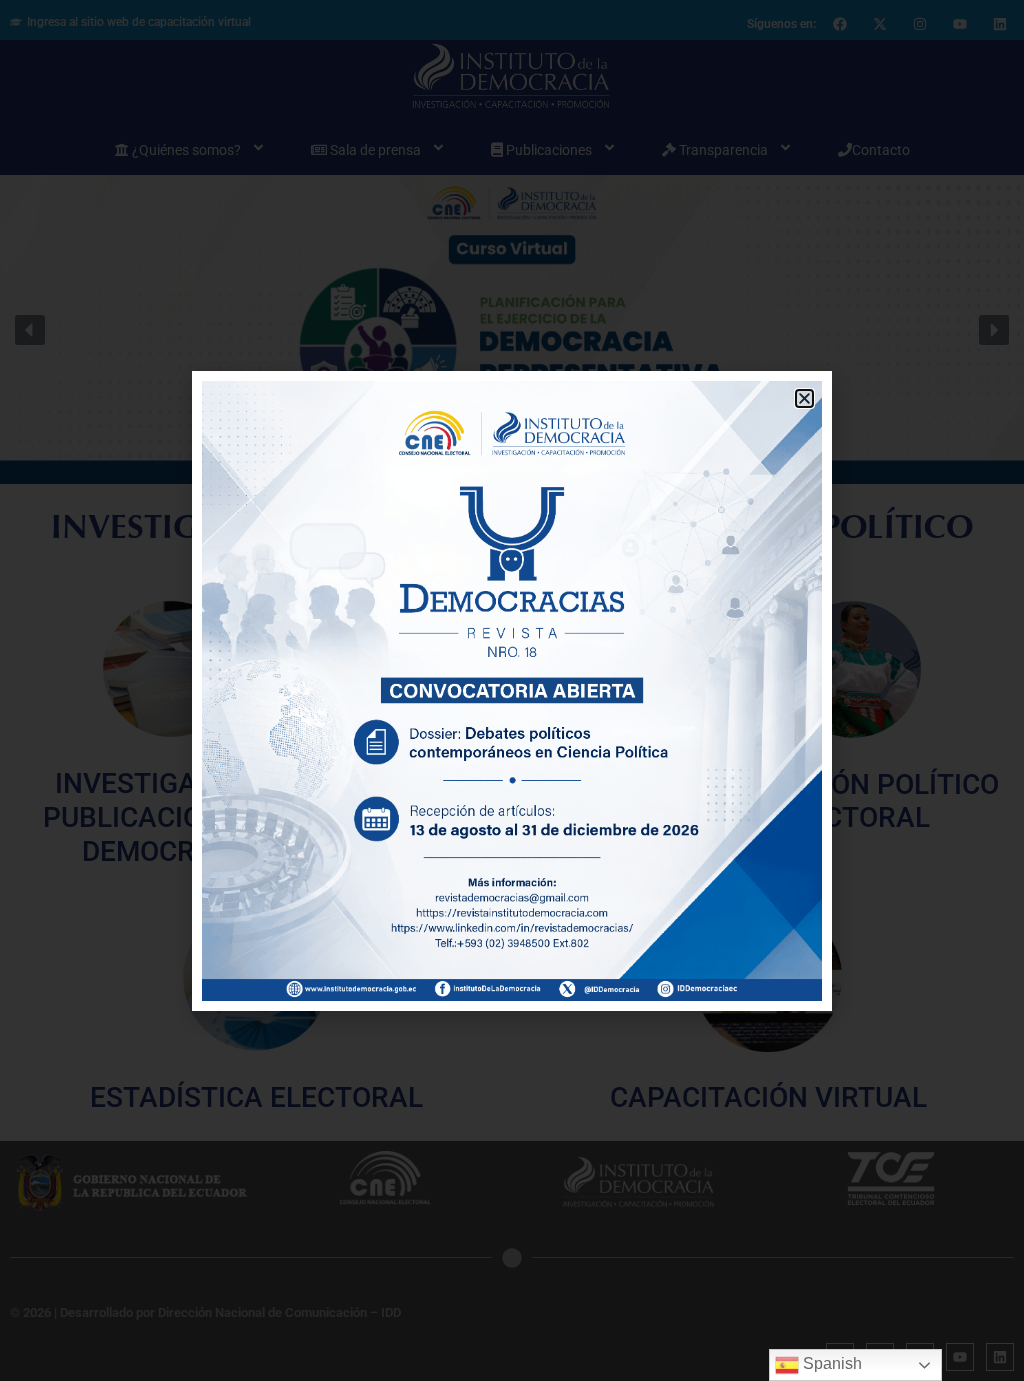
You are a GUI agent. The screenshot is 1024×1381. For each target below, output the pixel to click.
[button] (804, 398)
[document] (512, 690)
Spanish (830, 1363)
